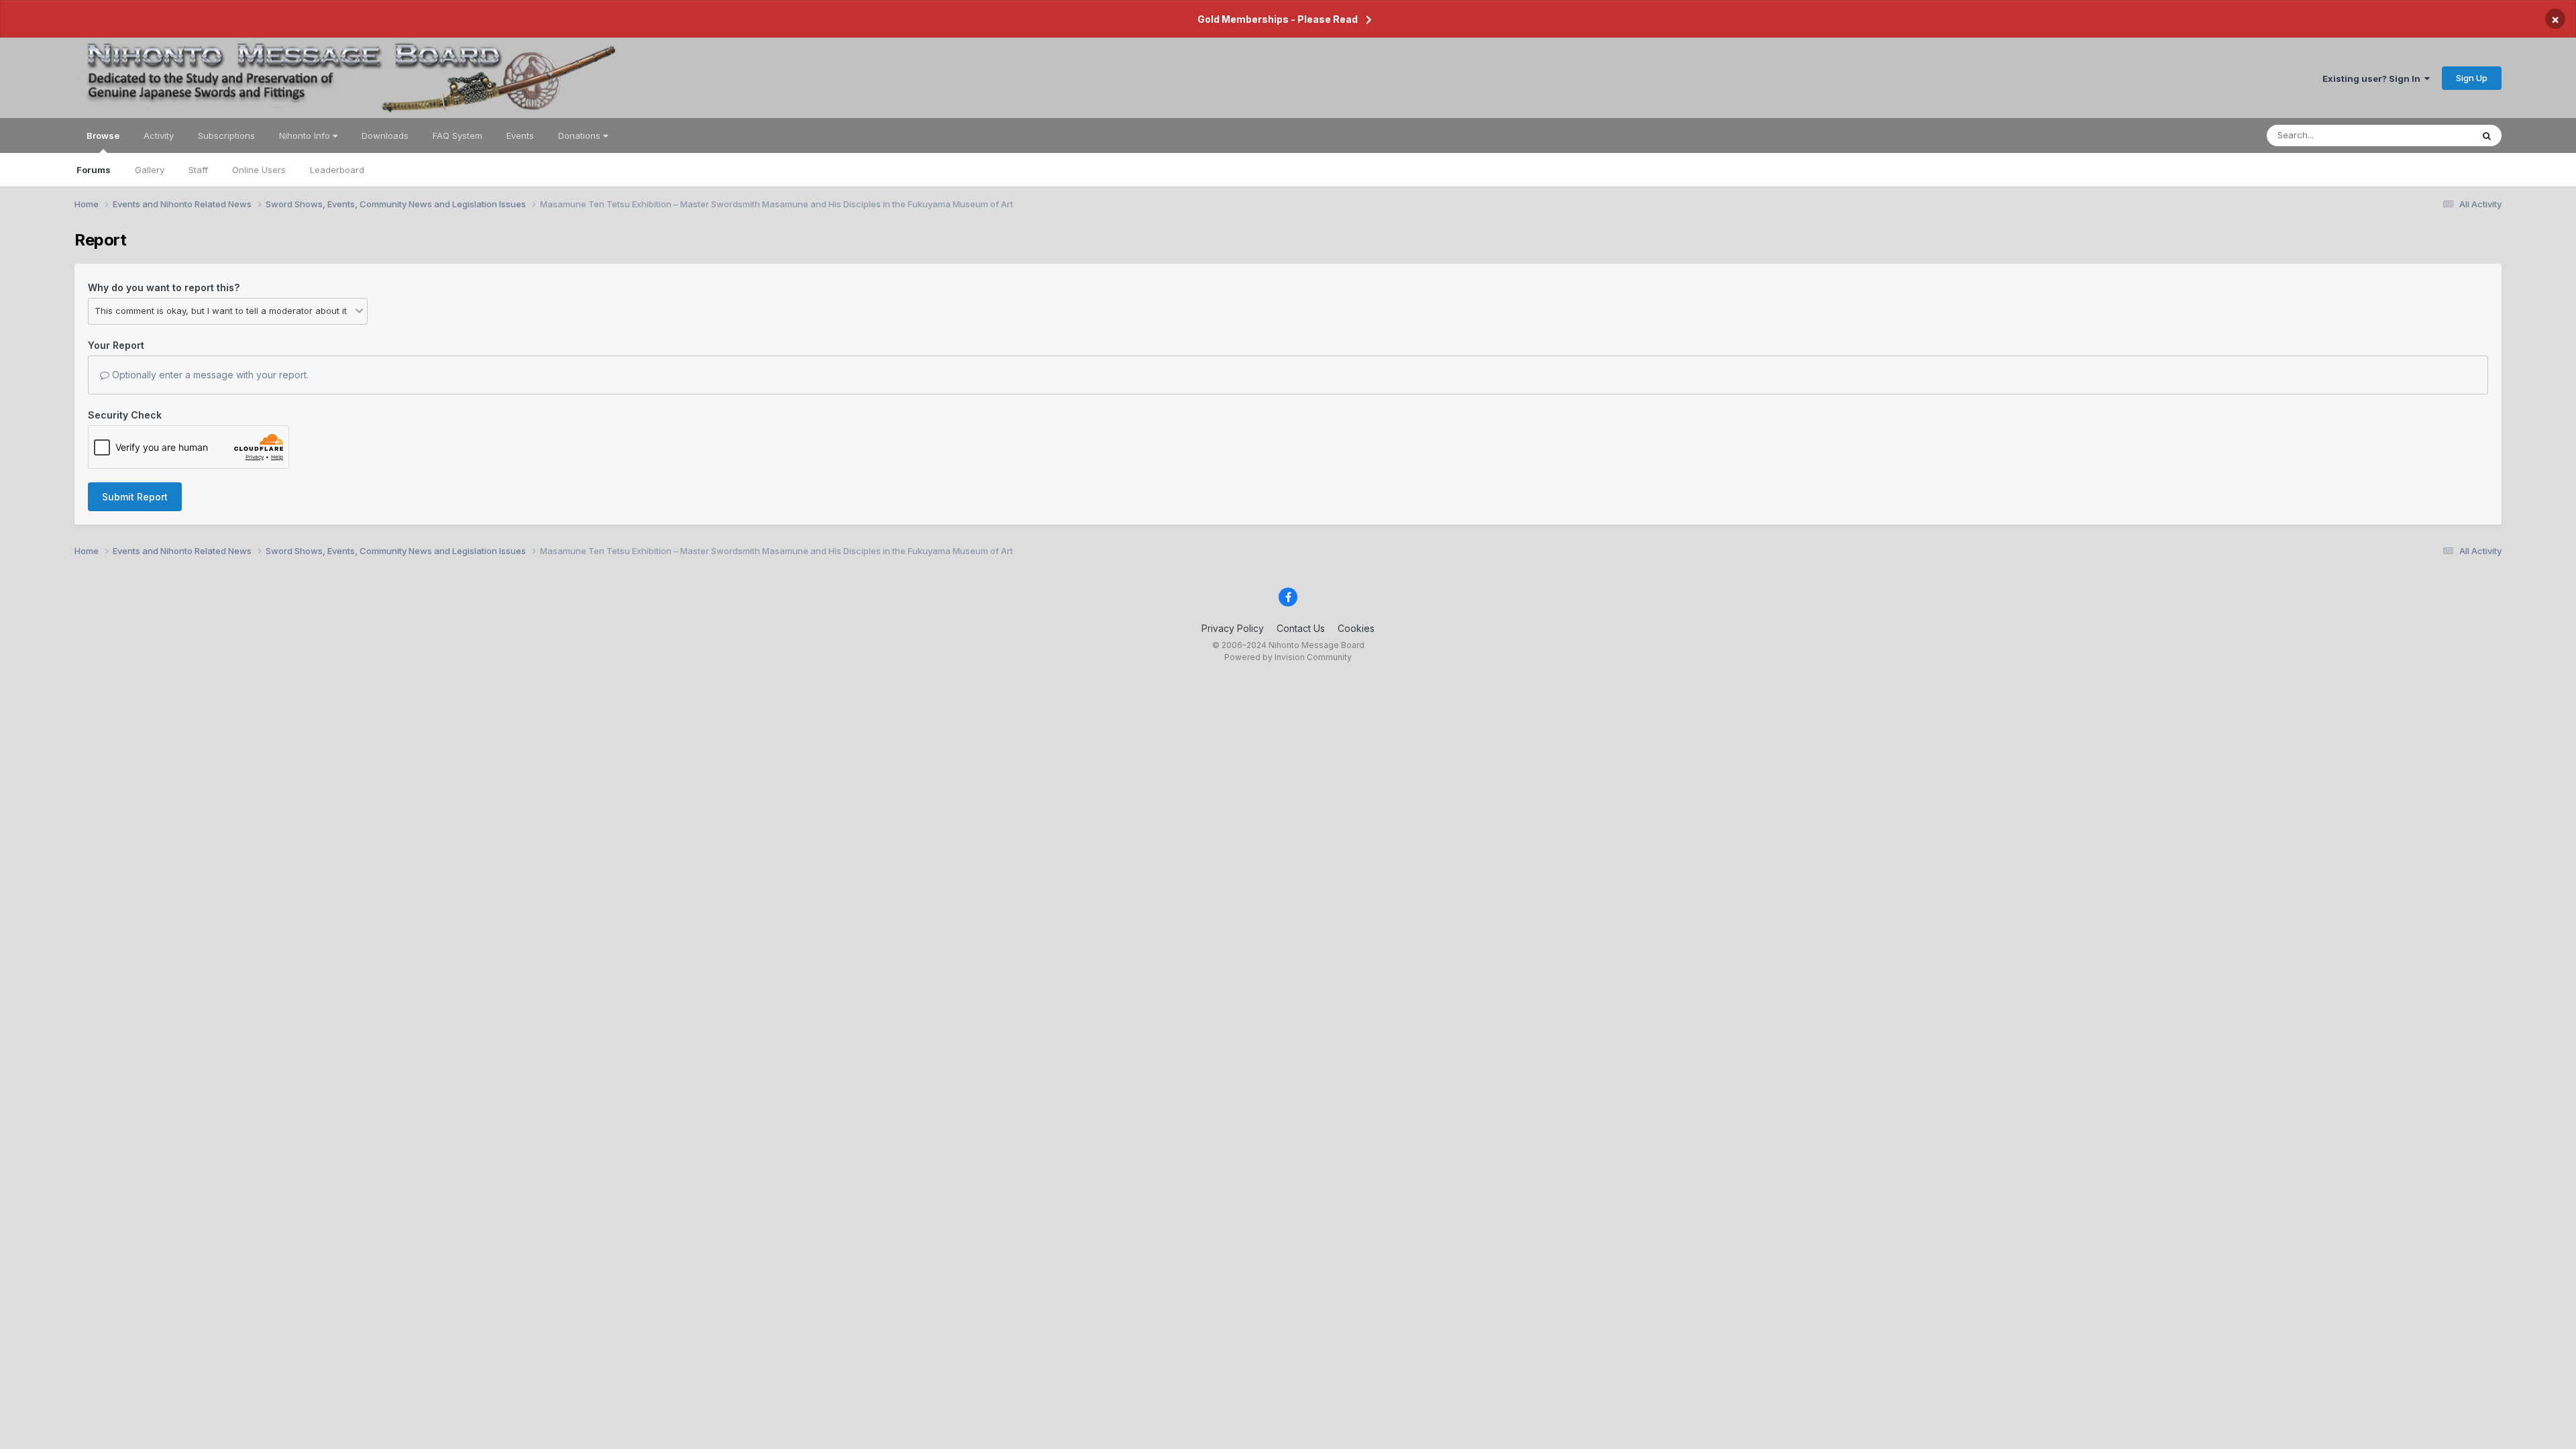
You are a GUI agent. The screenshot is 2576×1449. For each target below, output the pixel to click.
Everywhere (2430, 135)
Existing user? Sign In (2373, 78)
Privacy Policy (1233, 628)
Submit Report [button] (135, 497)
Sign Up (2472, 78)
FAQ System (458, 136)
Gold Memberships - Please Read (1278, 19)
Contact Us (1301, 628)
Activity (159, 136)
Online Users (259, 170)
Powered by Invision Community (1288, 657)
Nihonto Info (306, 136)
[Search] (2487, 136)
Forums (94, 170)
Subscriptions (226, 136)
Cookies (1356, 628)
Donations (581, 136)
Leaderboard (337, 170)
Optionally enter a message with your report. (209, 375)
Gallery (150, 170)
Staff (198, 170)
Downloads (385, 136)
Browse (103, 136)
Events (520, 136)
